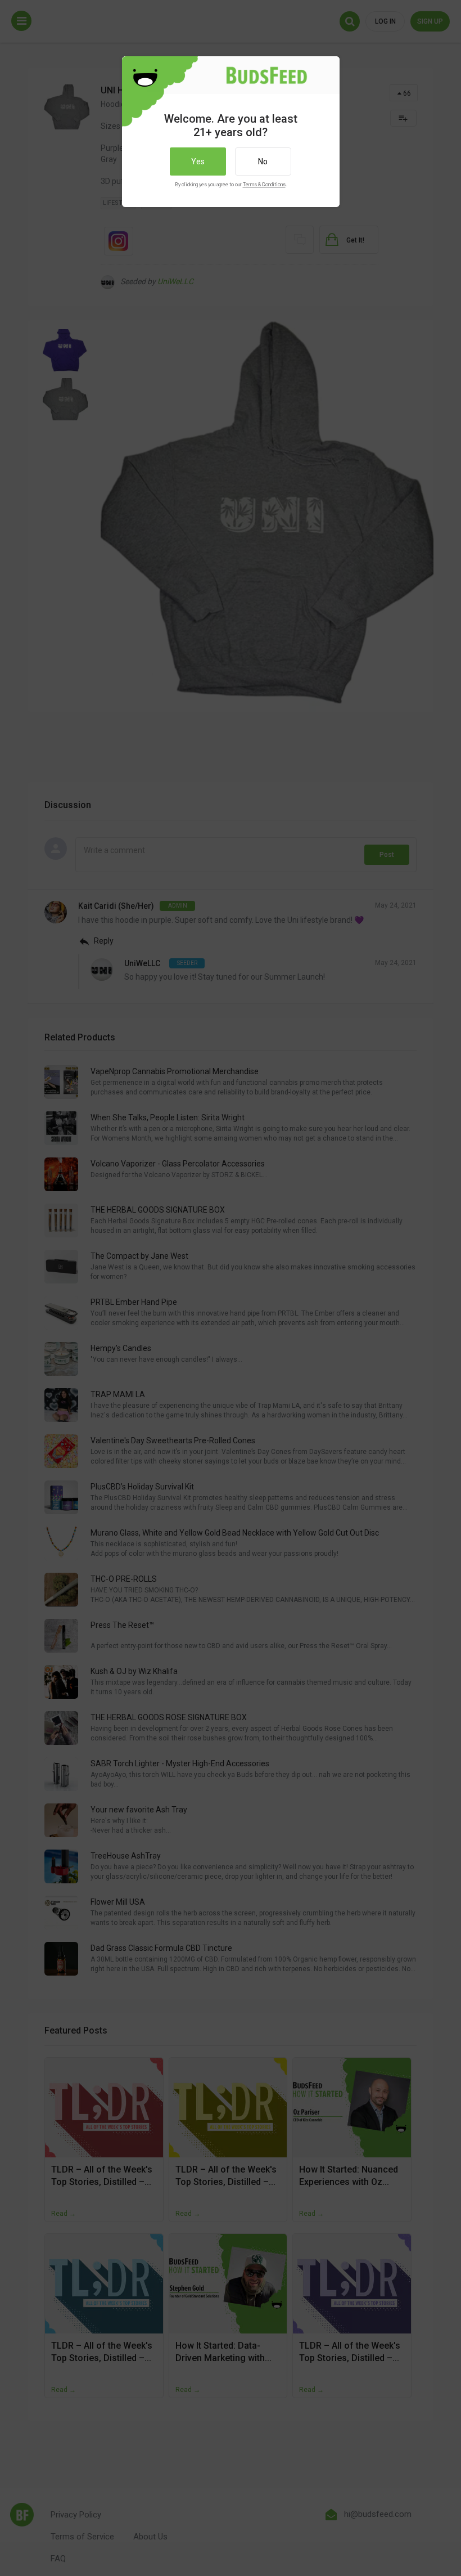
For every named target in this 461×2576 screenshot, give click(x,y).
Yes (198, 161)
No (263, 161)
